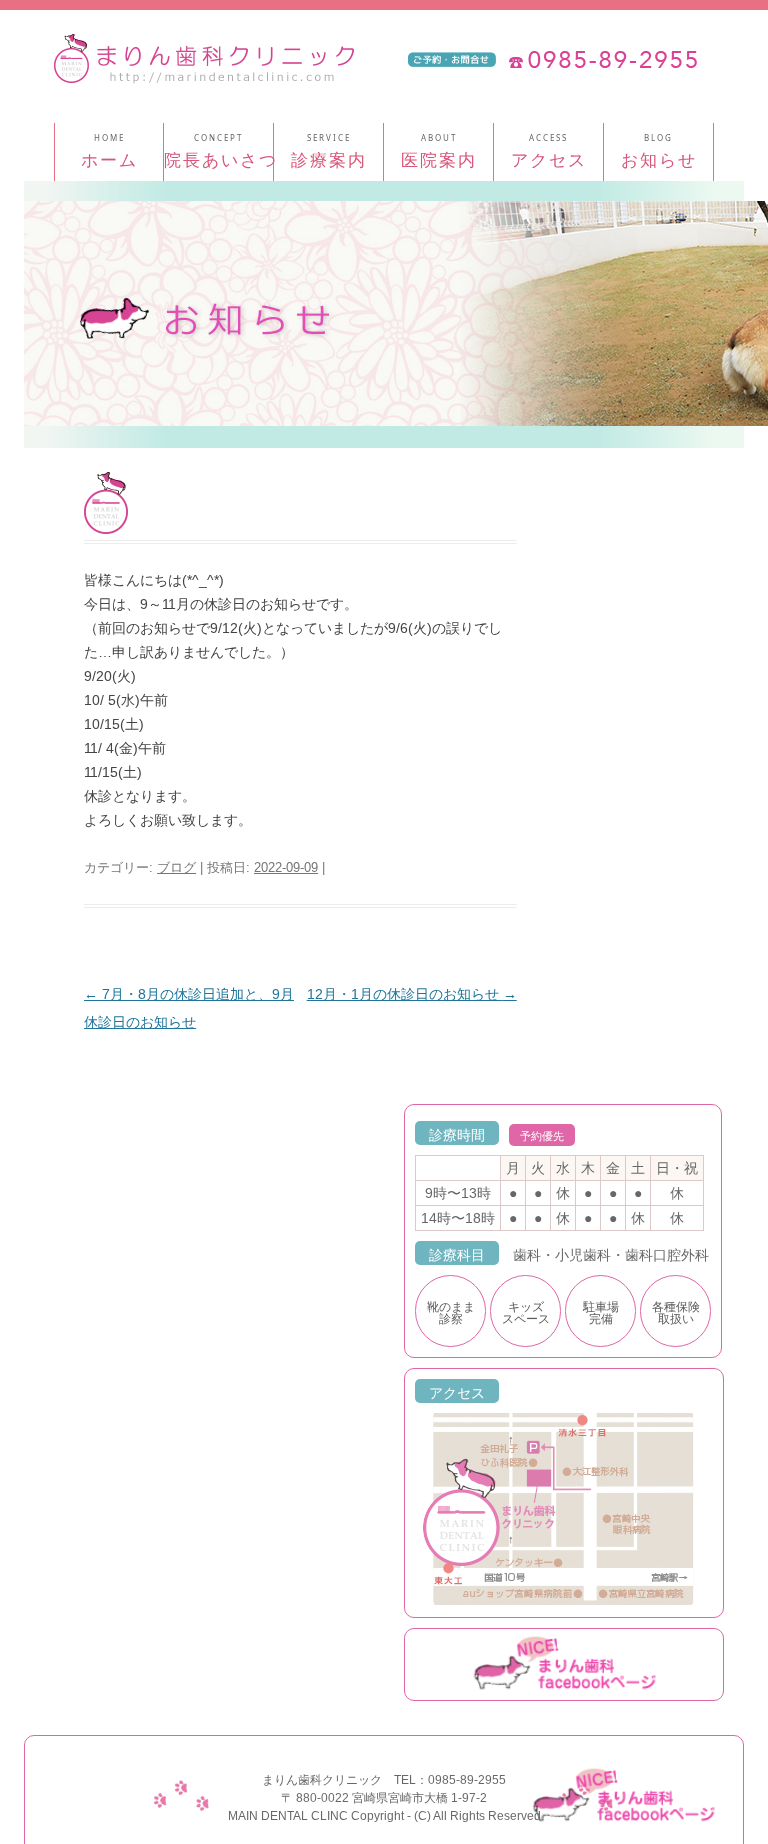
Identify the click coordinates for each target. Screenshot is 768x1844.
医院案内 (439, 159)
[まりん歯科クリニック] (204, 66)
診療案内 (329, 159)
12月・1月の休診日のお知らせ (412, 994)
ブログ (176, 867)
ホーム (109, 159)
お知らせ (659, 159)
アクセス (549, 159)
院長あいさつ (221, 159)
